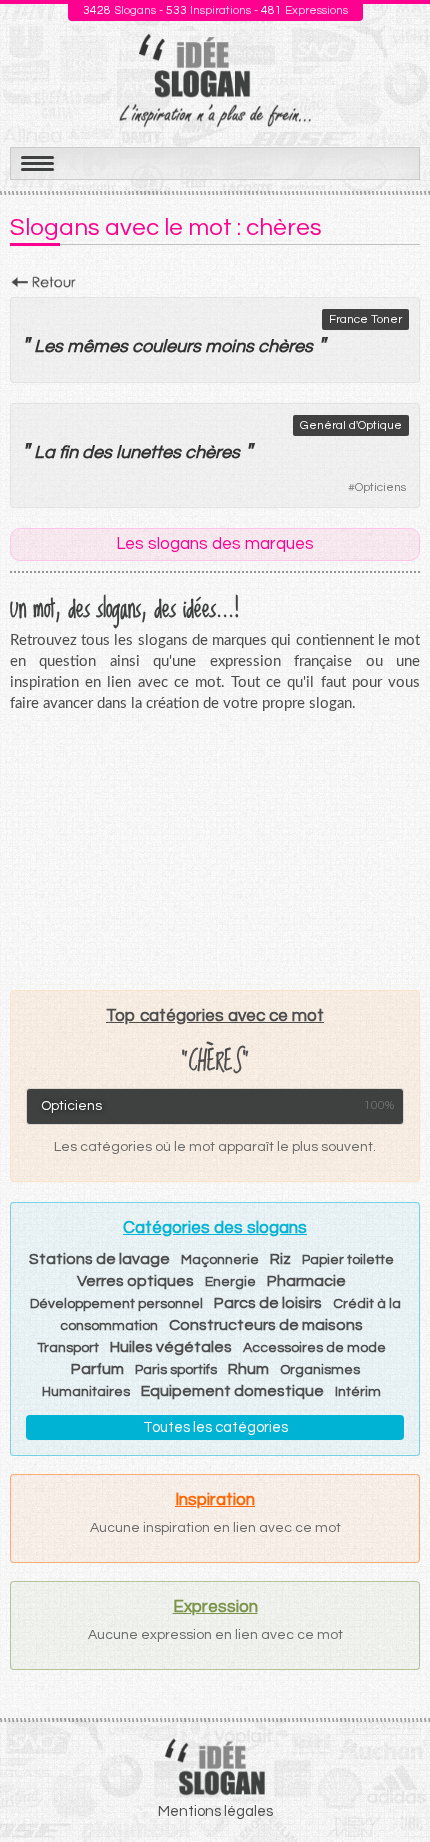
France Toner (365, 319)
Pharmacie (306, 1281)
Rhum (248, 1369)
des (97, 452)
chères (285, 346)
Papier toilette (348, 1260)
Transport (68, 1348)
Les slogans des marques (215, 544)
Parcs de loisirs (268, 1303)
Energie (230, 1282)
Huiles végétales (171, 1347)
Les (48, 346)
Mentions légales (215, 1811)
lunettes (148, 452)
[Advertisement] (215, 851)
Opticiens (380, 487)
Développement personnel (116, 1304)
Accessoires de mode (314, 1348)
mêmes (97, 346)
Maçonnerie (220, 1260)
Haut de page (391, 1783)
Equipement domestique (232, 1391)
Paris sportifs (176, 1370)
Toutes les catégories (215, 1427)
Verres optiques (135, 1281)
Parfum (97, 1369)
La (44, 452)
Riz (280, 1259)
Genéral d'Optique (351, 425)
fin (68, 452)
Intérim (358, 1392)
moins (229, 346)
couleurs (166, 346)
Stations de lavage (99, 1259)
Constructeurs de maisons (266, 1325)
